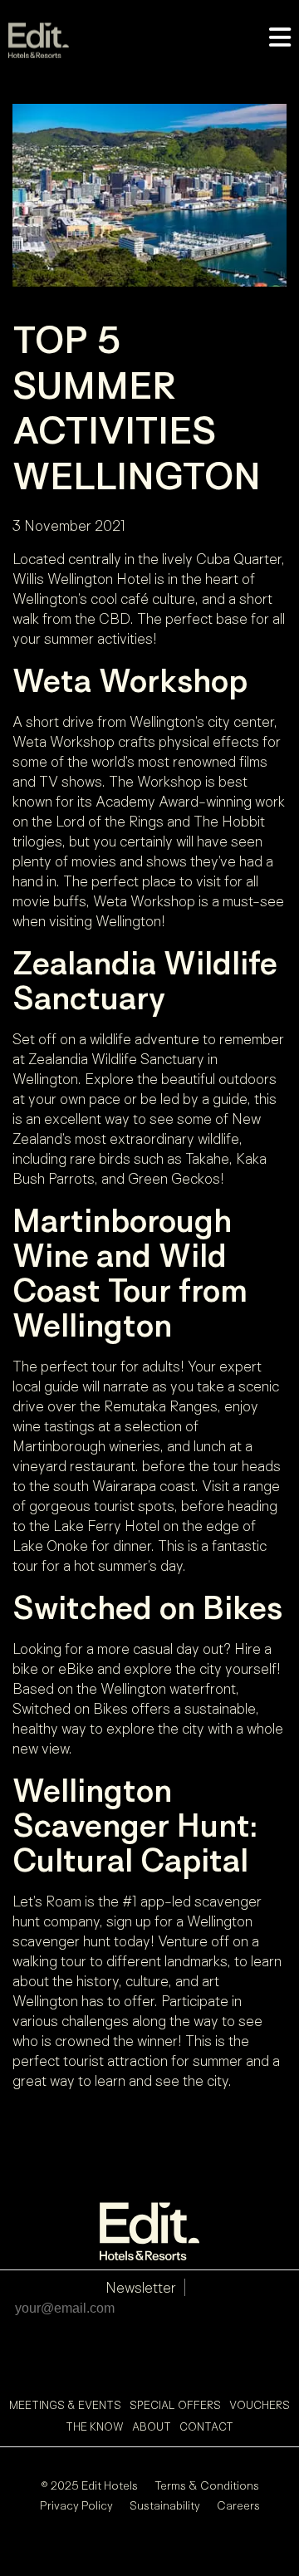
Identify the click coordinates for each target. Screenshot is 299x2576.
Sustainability (165, 2505)
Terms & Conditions (207, 2485)
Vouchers (260, 2405)
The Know (95, 2426)
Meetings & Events (65, 2405)
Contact (206, 2426)
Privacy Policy (76, 2505)
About (152, 2426)
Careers (238, 2505)
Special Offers (175, 2405)
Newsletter (141, 2287)
